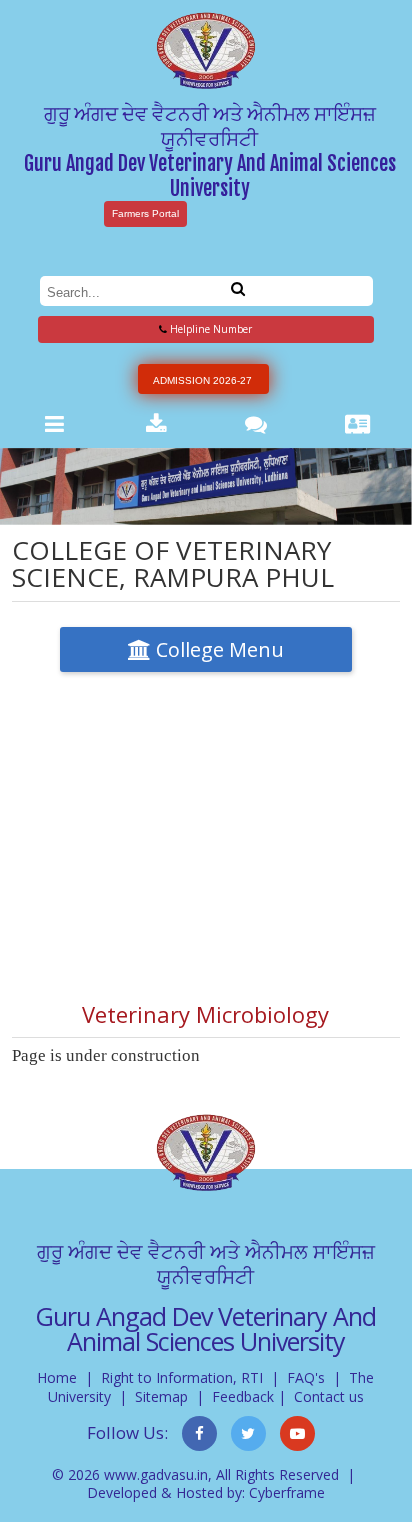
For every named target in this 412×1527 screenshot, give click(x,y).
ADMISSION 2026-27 (202, 380)
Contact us (329, 1396)
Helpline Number (209, 329)
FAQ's (306, 1377)
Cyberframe (287, 1492)
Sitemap (161, 1396)
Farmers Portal (145, 213)
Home (57, 1377)
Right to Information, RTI (182, 1377)
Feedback (243, 1396)
